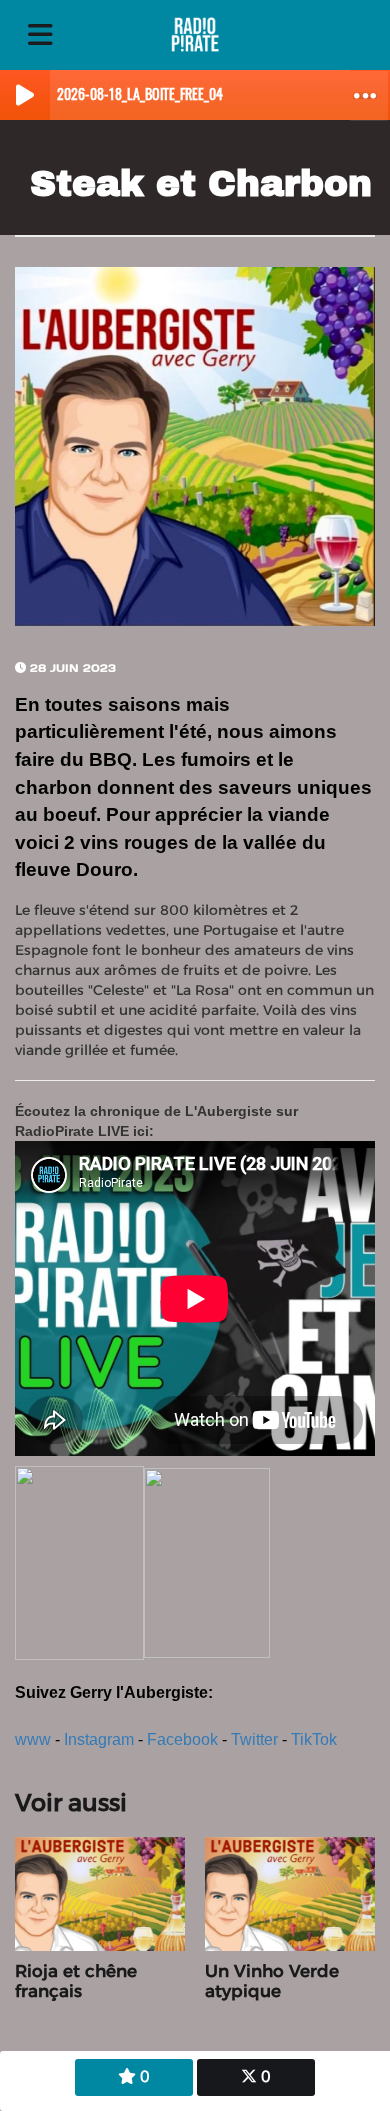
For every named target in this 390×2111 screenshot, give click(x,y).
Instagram (99, 1739)
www (33, 1739)
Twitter (254, 1739)
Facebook (182, 1739)
